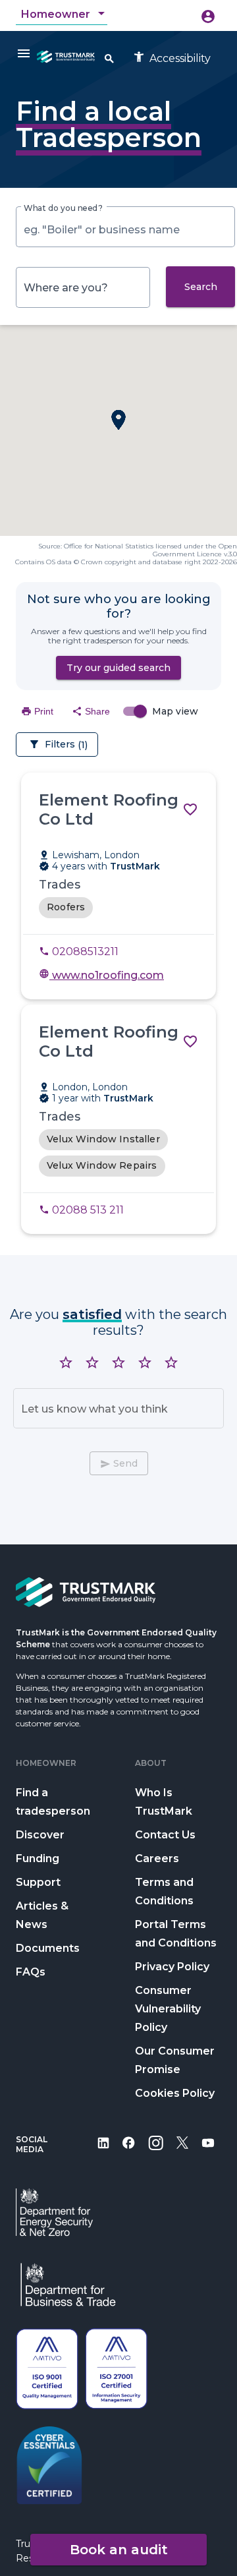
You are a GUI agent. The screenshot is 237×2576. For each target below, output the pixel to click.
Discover (40, 1835)
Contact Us (165, 1835)
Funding (38, 1859)
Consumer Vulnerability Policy (168, 2009)
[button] (118, 420)
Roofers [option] (66, 907)
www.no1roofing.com (101, 975)
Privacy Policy (172, 1967)
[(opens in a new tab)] (103, 2152)
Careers (157, 1859)
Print (37, 711)
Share (91, 711)
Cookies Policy (175, 2093)
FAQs (31, 1972)
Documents (48, 1948)
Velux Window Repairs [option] (102, 1165)
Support (38, 1882)
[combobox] (64, 15)
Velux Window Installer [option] (103, 1139)
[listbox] (118, 908)
